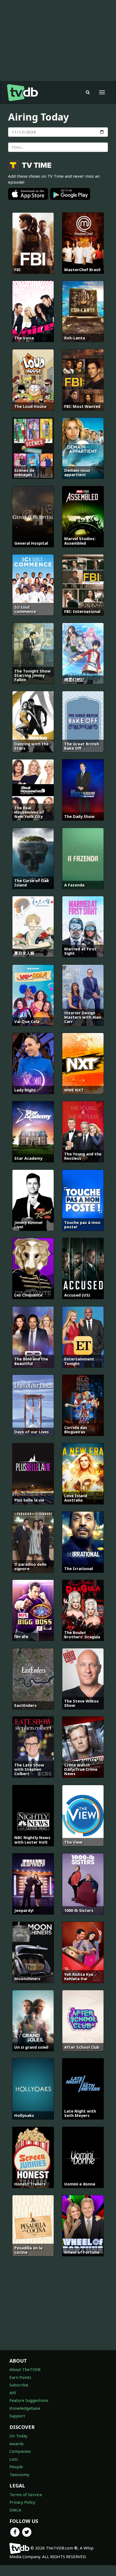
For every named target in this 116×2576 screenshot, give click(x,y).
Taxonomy (19, 2474)
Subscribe (19, 2385)
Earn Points (20, 2377)
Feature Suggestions (29, 2400)
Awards (17, 2444)
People (16, 2467)
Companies (20, 2451)
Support (17, 2416)
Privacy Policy (22, 2502)
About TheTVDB (25, 2369)
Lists (14, 2459)
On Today (18, 2436)
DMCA (15, 2510)
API (13, 2393)
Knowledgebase (25, 2408)
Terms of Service (26, 2494)
